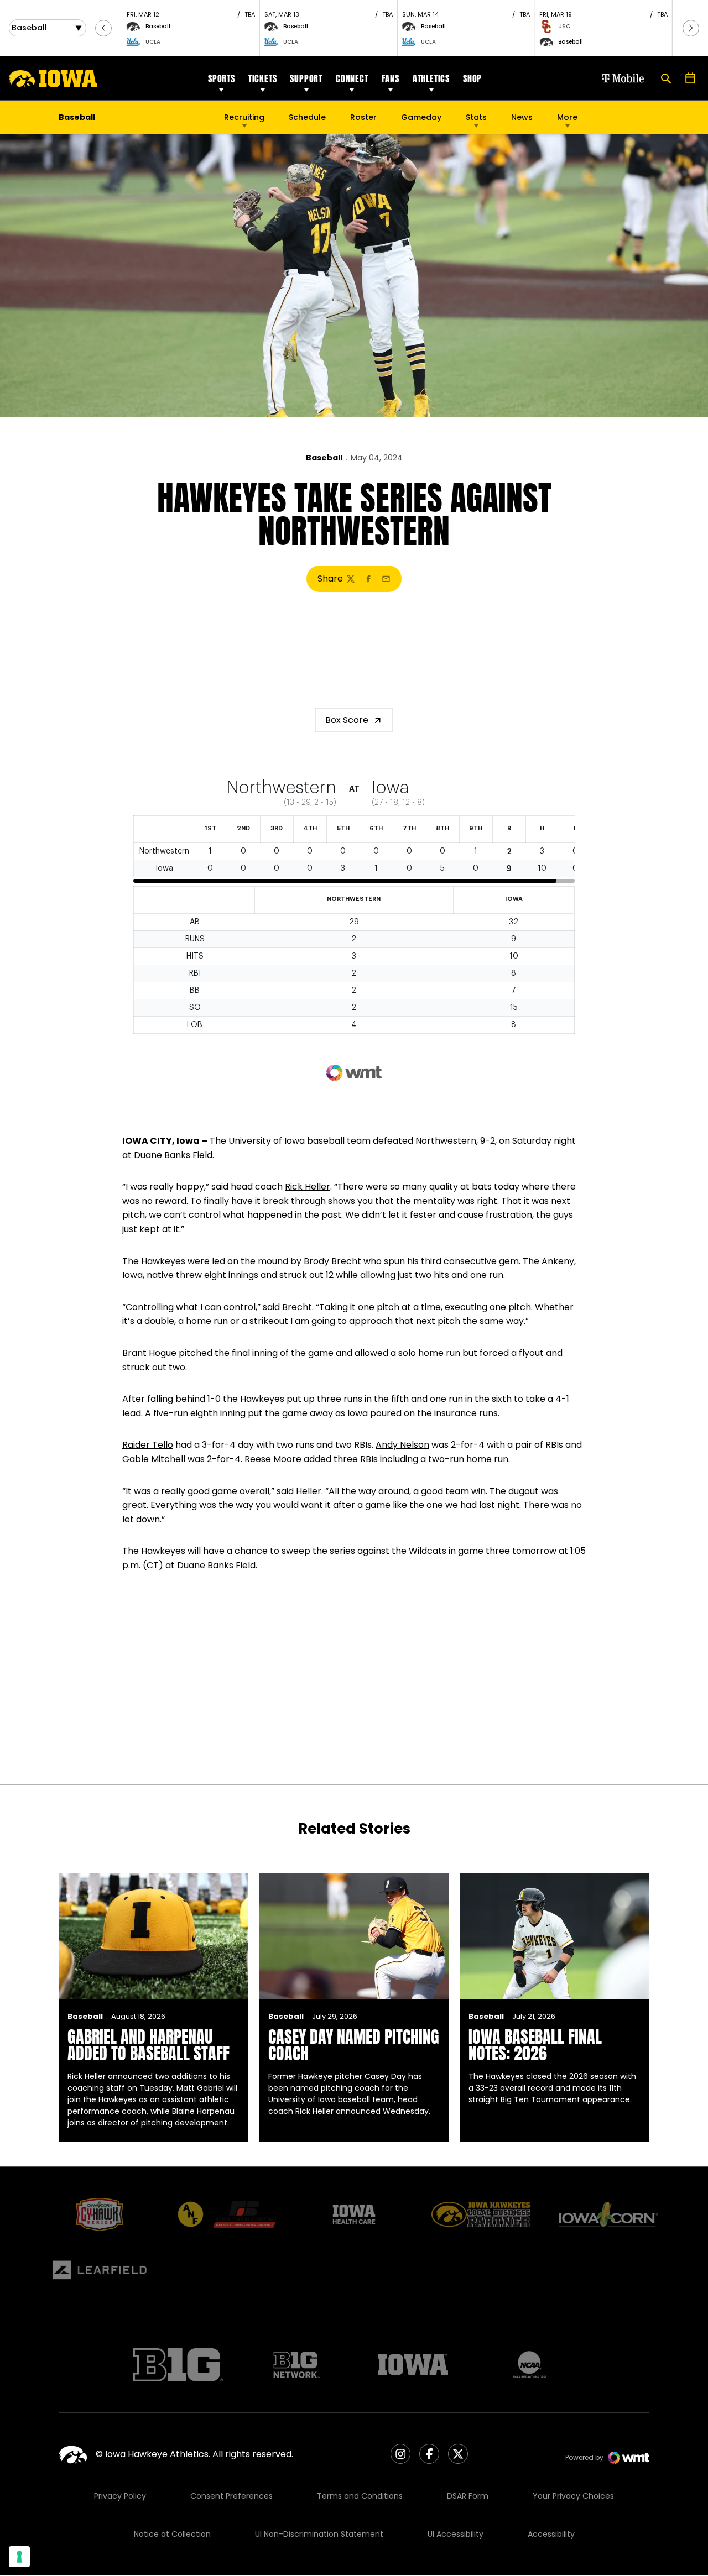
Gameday (421, 117)
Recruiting (244, 117)
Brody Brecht (332, 1261)
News (522, 117)
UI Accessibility (455, 2534)
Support (306, 78)
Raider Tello (148, 1445)
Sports (222, 78)
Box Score (347, 720)
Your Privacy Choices (573, 2496)
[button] (103, 28)
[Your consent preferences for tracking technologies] (19, 2557)
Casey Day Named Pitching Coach (354, 2045)
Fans (391, 78)
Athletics (431, 78)
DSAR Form (468, 2496)
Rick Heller (308, 1187)
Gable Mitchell (154, 1459)
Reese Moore (273, 1459)
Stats (476, 117)
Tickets (263, 78)
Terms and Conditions (360, 2496)
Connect (352, 78)
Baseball (324, 458)
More (567, 117)
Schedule (307, 117)
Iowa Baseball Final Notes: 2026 (535, 2045)
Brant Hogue (149, 1353)
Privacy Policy (120, 2496)
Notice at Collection (172, 2534)
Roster (363, 117)
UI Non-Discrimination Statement (319, 2534)
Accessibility (551, 2534)
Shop (472, 78)
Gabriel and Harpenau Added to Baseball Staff (149, 2045)
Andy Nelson (402, 1445)
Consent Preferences (231, 2496)
